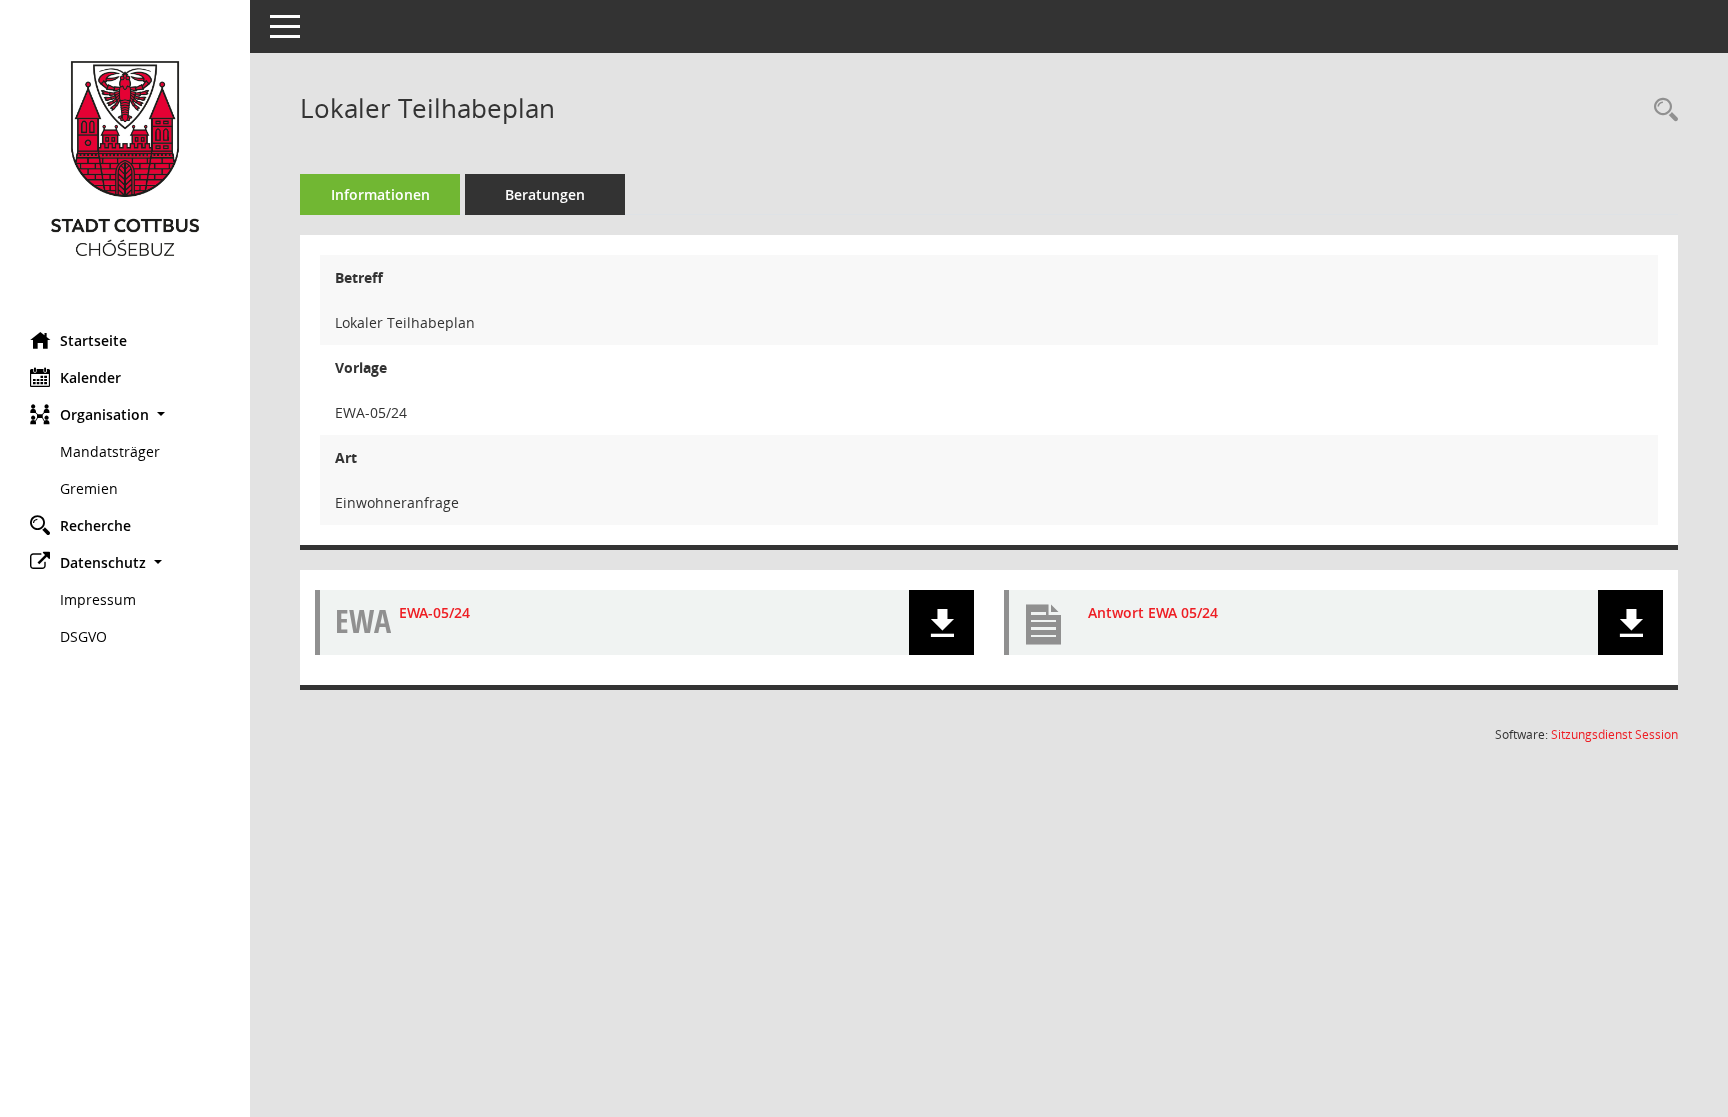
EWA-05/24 (434, 612)
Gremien (89, 488)
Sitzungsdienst (1614, 734)
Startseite (93, 340)
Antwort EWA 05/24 (1153, 612)
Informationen (380, 194)
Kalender (90, 377)
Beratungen (545, 194)
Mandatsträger (110, 451)
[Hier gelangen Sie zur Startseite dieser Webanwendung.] (125, 158)
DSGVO (83, 636)
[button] (125, 414)
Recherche (95, 525)
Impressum (98, 599)
